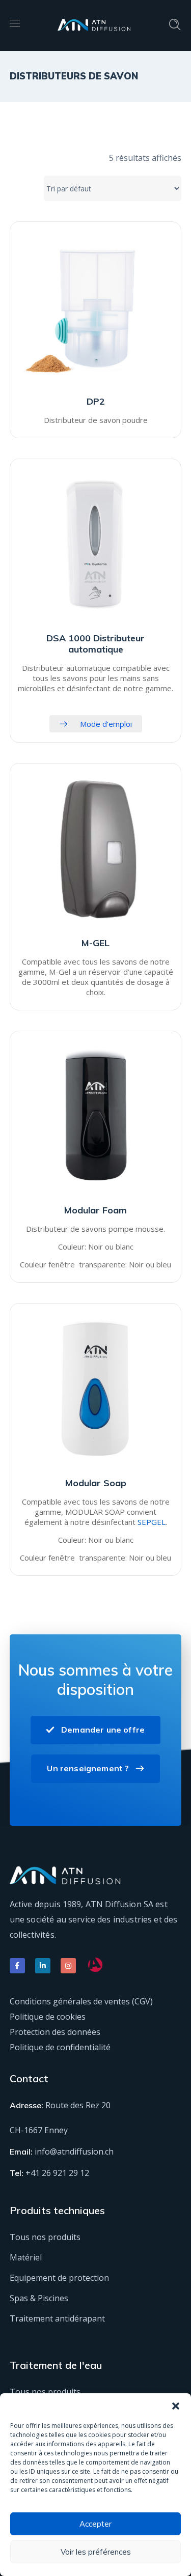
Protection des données (55, 2032)
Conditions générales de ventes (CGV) (81, 2001)
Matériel (26, 2257)
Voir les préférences (96, 2552)
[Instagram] (68, 1966)
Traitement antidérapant (57, 2318)
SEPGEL (152, 1522)
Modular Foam (95, 1210)
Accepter (95, 2524)
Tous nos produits (45, 2237)
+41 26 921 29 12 (57, 2173)
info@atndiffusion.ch (74, 2152)
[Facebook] (17, 1966)
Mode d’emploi (106, 724)
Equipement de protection (59, 2278)
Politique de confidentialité (60, 2047)
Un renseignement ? (88, 1768)
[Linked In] (43, 1966)
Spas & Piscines (39, 2298)
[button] (176, 2406)
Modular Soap (96, 1483)
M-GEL (95, 943)
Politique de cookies (48, 2017)
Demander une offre (103, 1730)
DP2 (96, 401)
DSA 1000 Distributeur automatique (95, 644)
